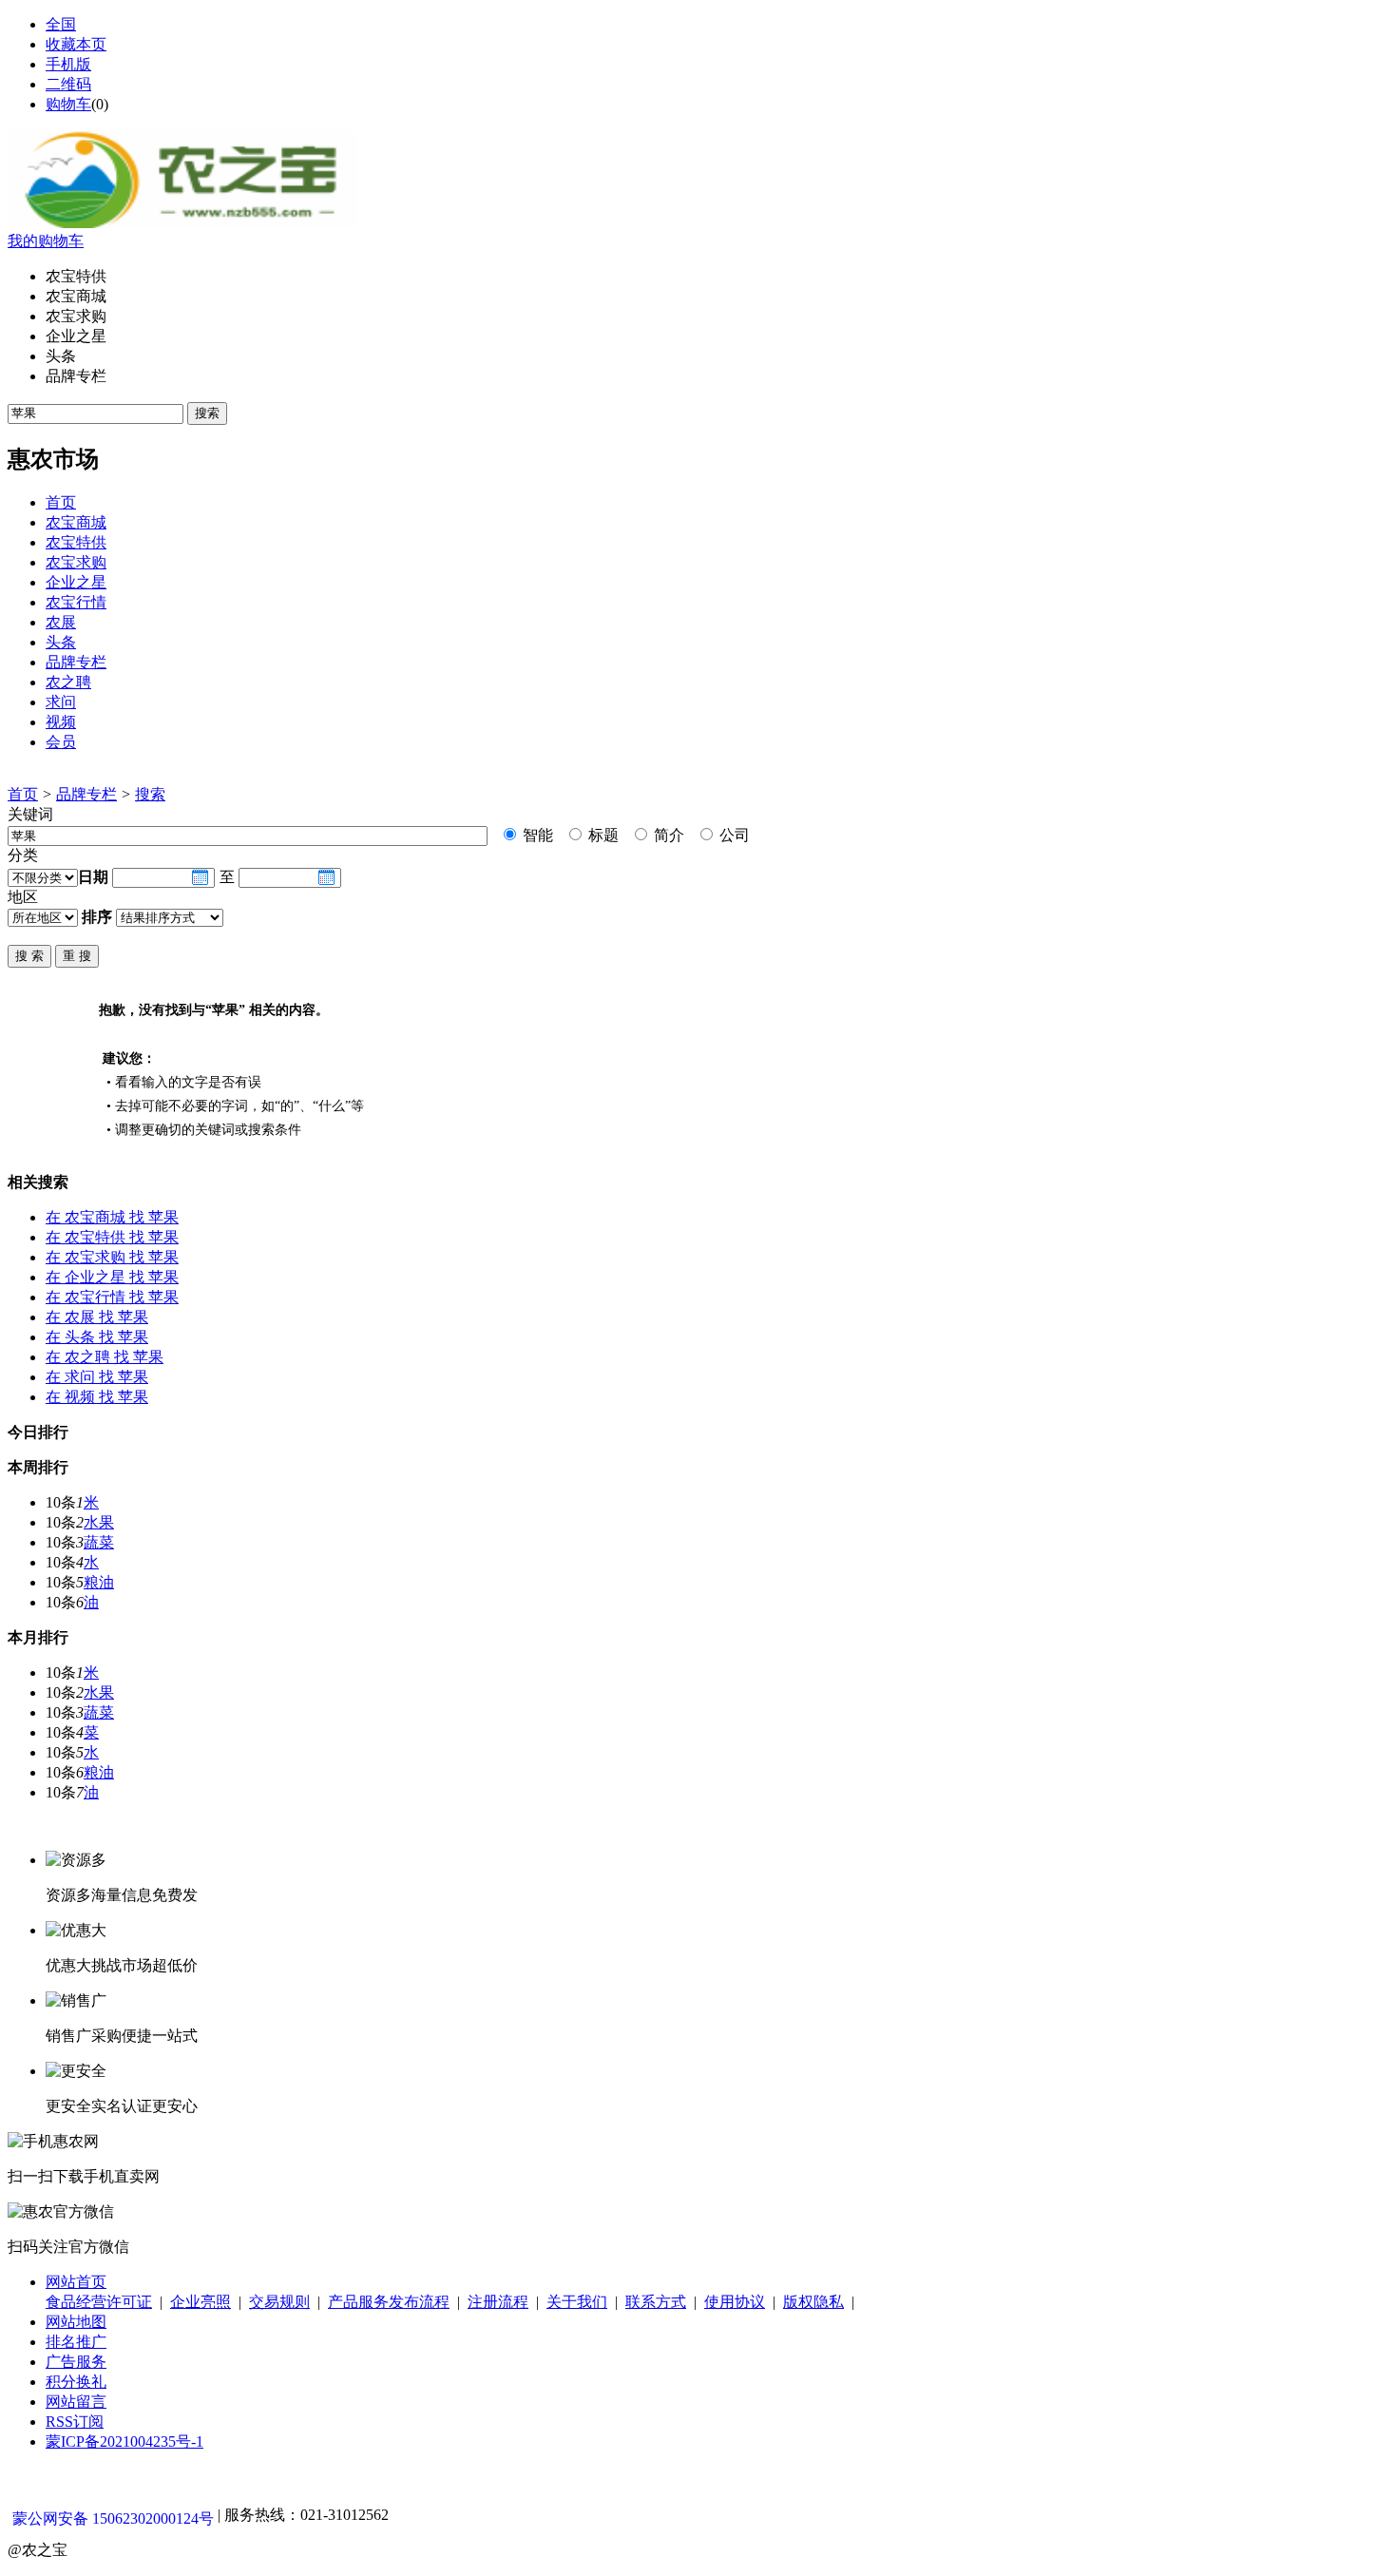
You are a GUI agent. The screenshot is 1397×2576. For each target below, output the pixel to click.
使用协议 (735, 2302)
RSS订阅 (75, 2422)
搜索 (150, 794)
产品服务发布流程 (389, 2302)
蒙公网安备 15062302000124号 (113, 2518)
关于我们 (577, 2302)
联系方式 (656, 2302)
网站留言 (76, 2402)
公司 (733, 835)
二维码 (68, 84)
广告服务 (76, 2362)
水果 (99, 1522)
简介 (667, 835)
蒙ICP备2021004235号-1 (124, 2441)
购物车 (68, 104)
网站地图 (76, 2322)
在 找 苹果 (112, 1217)
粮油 (99, 1582)
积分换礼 (76, 2382)
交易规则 (279, 2302)
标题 (602, 835)
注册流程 (498, 2302)
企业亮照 (201, 2302)
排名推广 (76, 2342)
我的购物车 (46, 241)
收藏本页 (76, 44)
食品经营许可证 (99, 2302)
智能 (536, 835)
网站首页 (76, 2282)
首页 (23, 794)
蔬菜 (99, 1542)
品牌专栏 (86, 794)
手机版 (68, 64)
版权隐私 (813, 2302)
